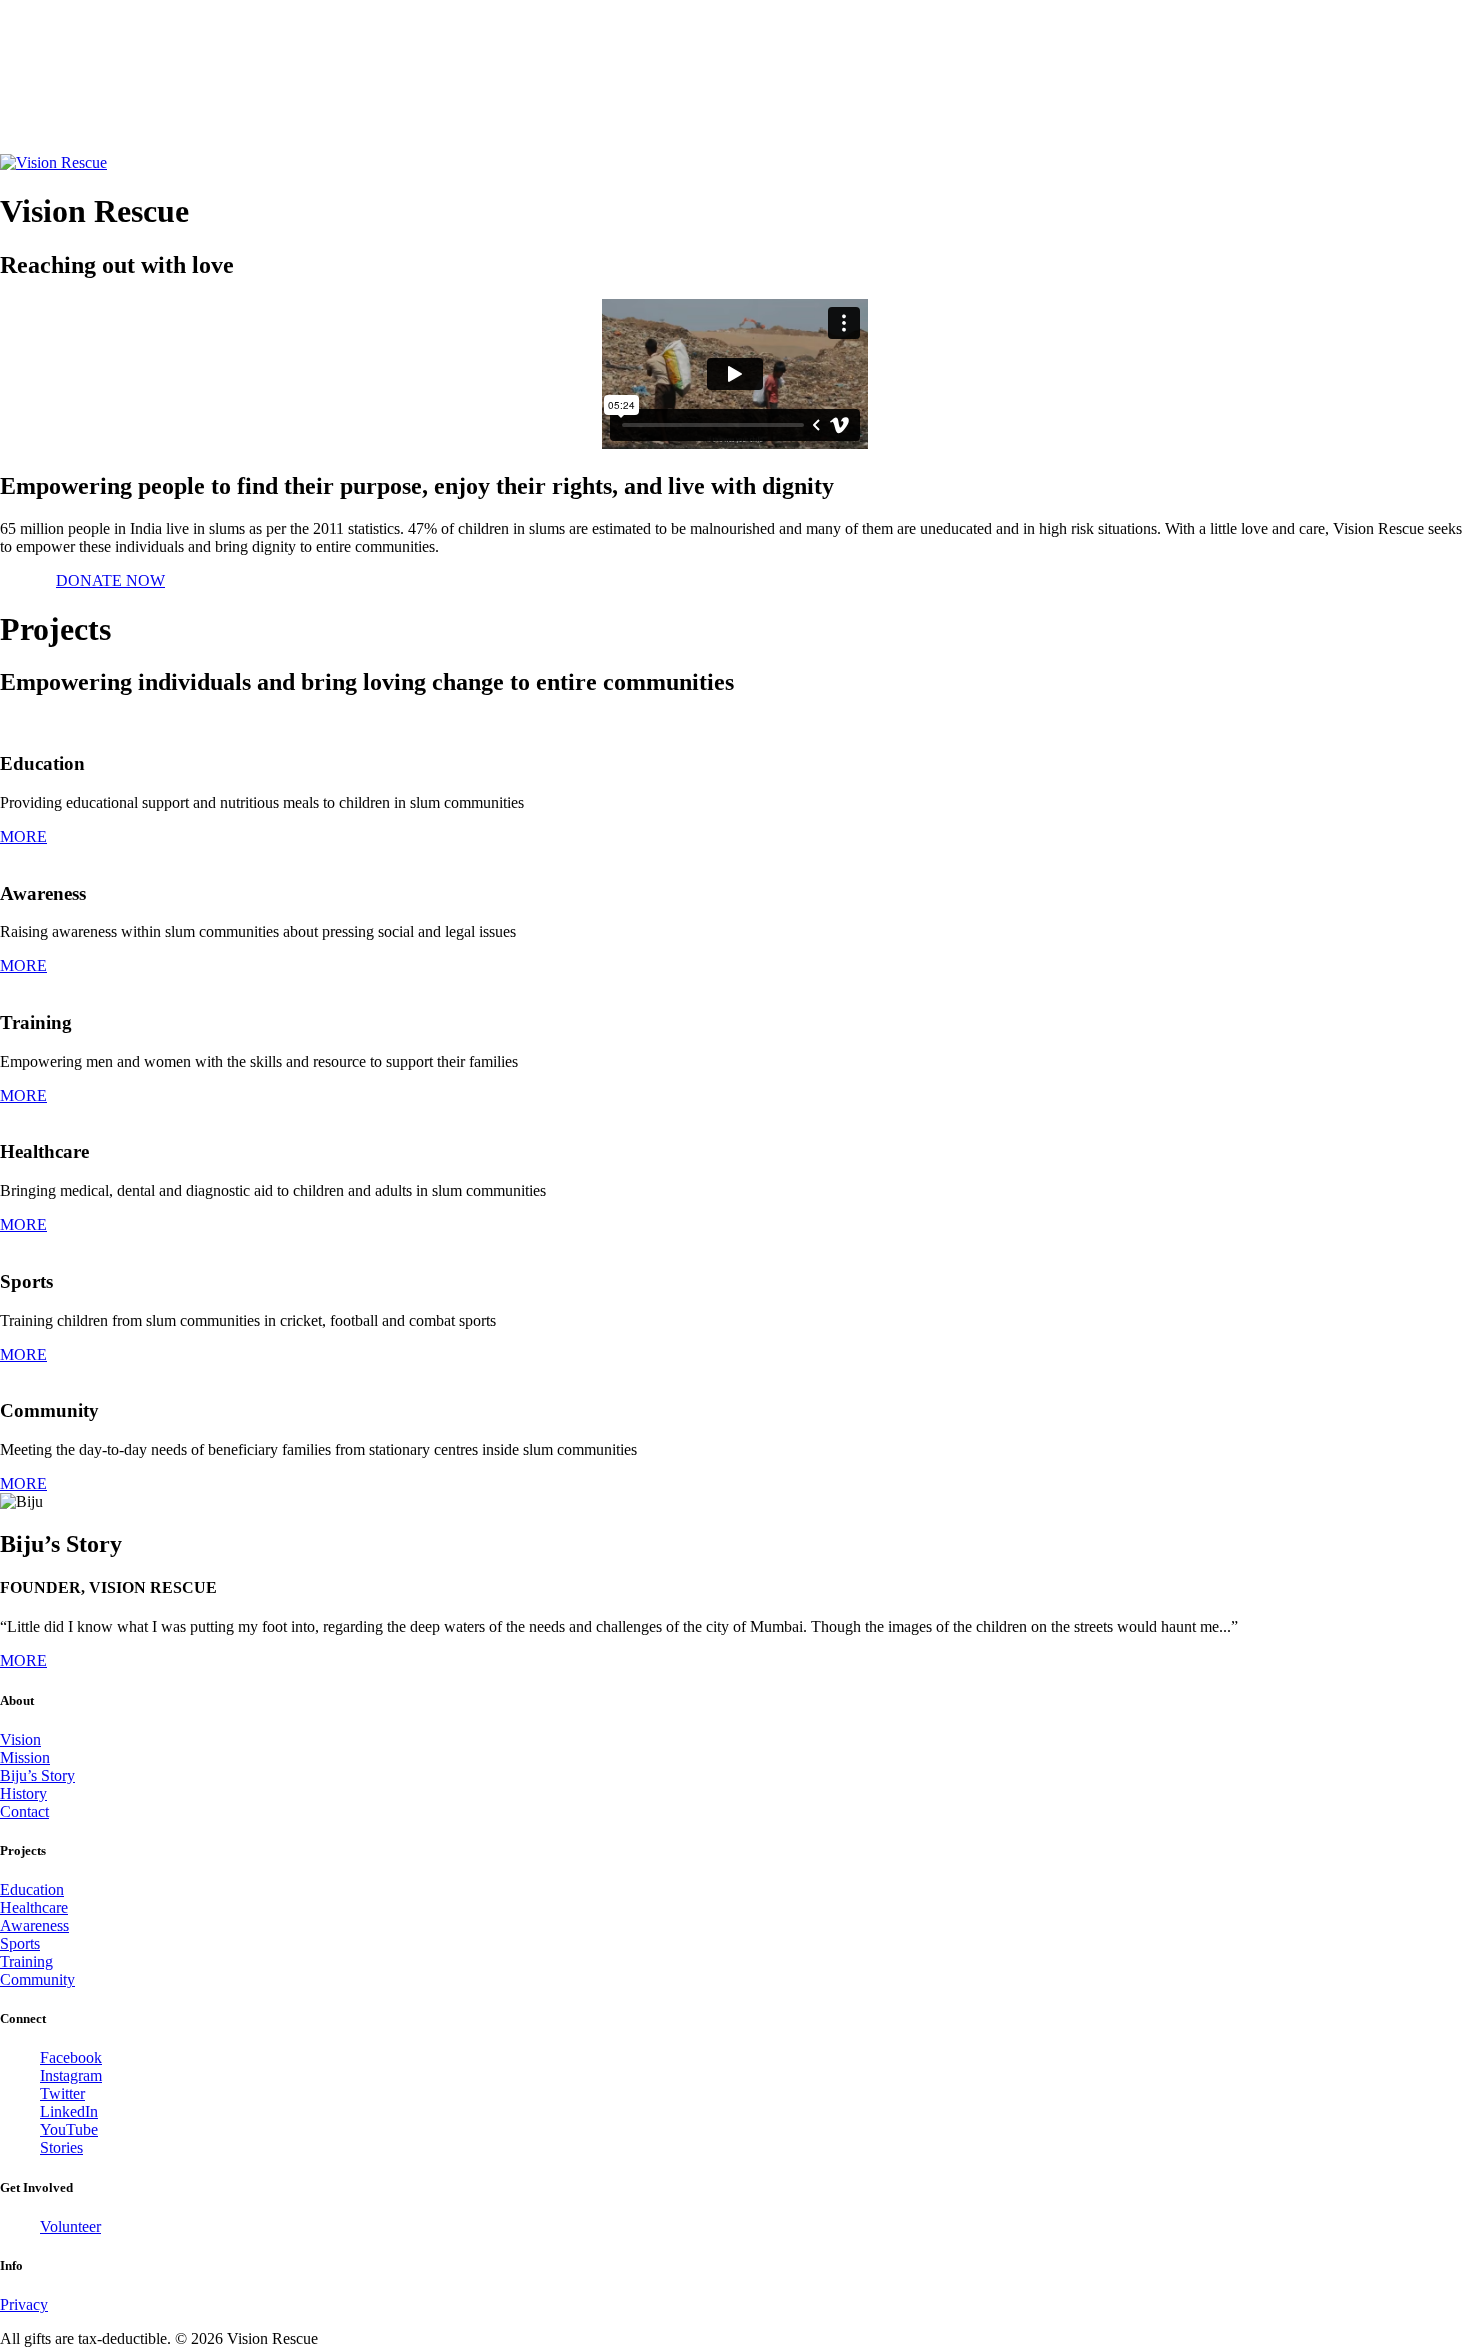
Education (32, 1889)
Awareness (34, 1925)
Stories (61, 2147)
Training (26, 1961)
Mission (25, 1757)
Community (37, 1979)
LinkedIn (69, 2111)
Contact (24, 1811)
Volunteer (70, 2226)
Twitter (62, 2093)
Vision (20, 1739)
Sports (20, 1943)
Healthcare (34, 1907)
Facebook (71, 2057)
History (23, 1793)
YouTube (69, 2129)
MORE (23, 836)
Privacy (24, 2304)
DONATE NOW (110, 580)
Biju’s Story (37, 1775)
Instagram (71, 2075)
